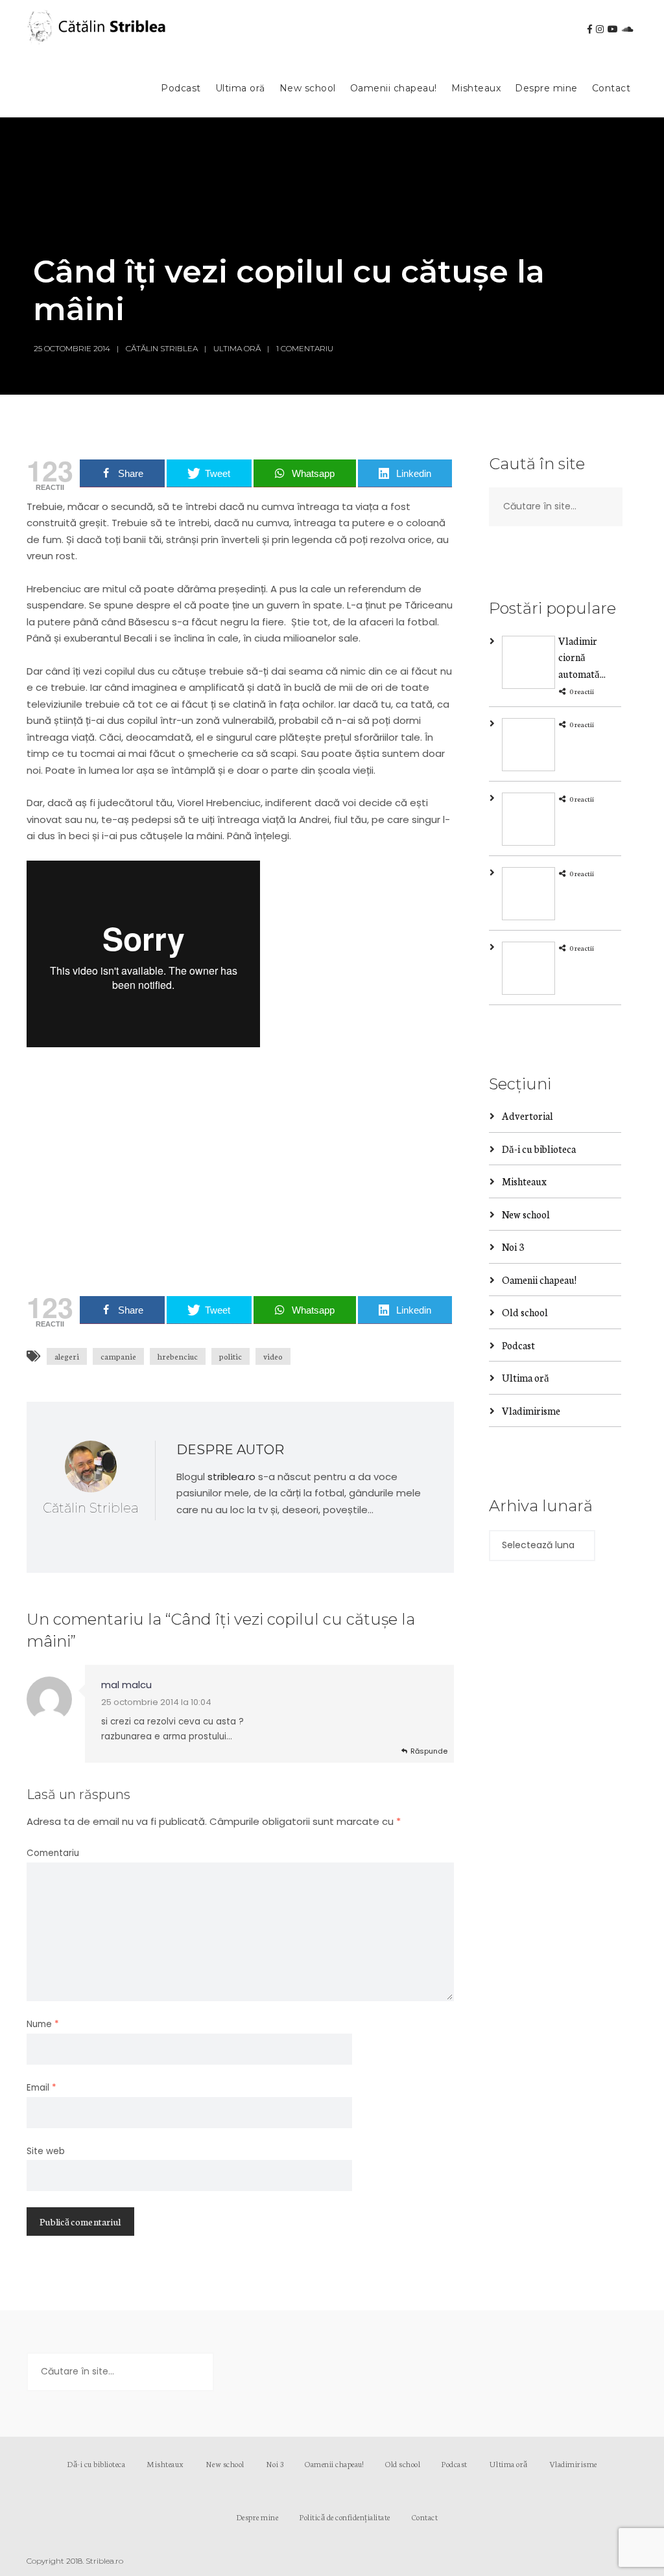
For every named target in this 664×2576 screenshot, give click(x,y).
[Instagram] (600, 29)
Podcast (181, 88)
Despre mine (546, 88)
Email (41, 2088)
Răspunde (429, 1751)
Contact (611, 88)
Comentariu (53, 1853)
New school (308, 88)
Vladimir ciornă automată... (582, 657)
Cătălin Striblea (162, 348)
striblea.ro (231, 1477)
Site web (46, 2151)
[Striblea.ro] (98, 30)
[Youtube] (613, 29)
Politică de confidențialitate (345, 2517)
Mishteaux (476, 88)
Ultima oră (240, 88)
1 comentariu (305, 348)
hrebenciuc (178, 1356)
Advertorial (528, 1116)
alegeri (67, 1356)
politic (231, 1356)
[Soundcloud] (628, 29)
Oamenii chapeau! (394, 88)
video (273, 1356)
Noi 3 (513, 1247)
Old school (525, 1312)
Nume (43, 2024)
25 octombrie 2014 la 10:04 (156, 1702)
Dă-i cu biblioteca (539, 1149)
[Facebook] (590, 29)
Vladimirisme (531, 1410)
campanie (118, 1356)
